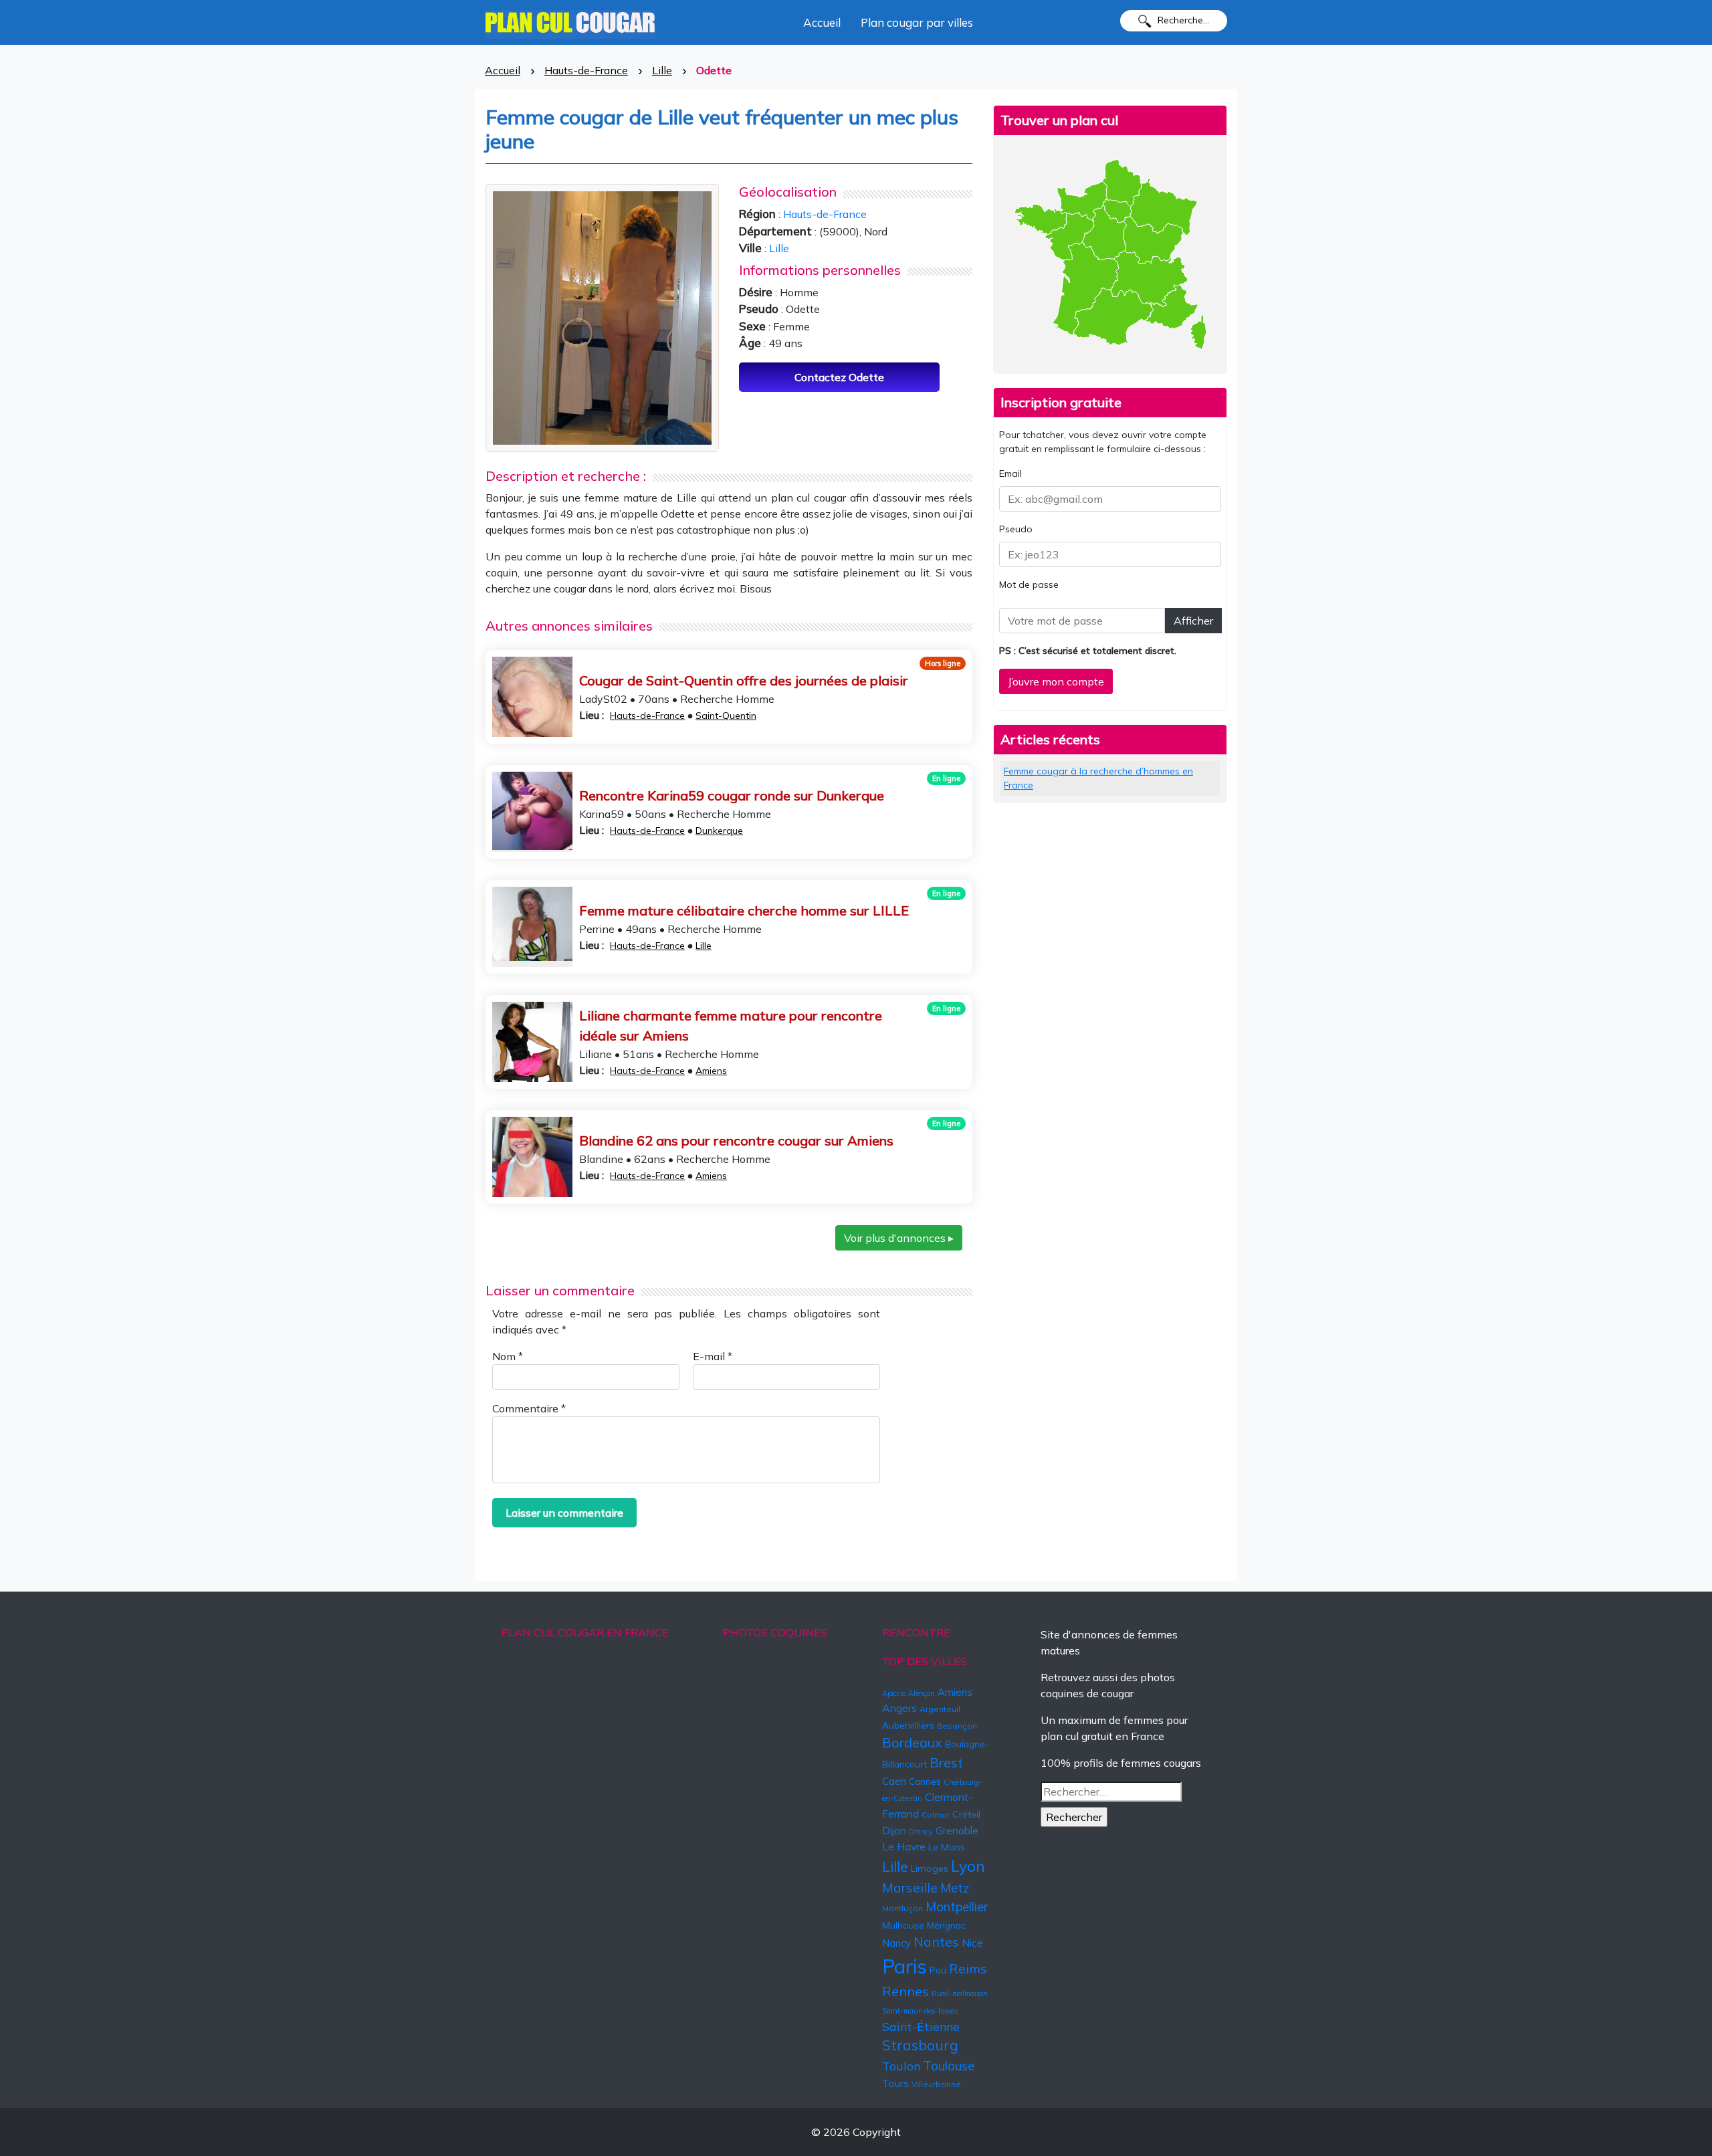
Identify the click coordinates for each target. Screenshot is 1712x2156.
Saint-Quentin (726, 716)
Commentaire (529, 1408)
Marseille (910, 1888)
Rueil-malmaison (960, 1993)
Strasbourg (920, 2045)
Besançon (957, 1726)
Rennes (905, 1991)
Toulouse (949, 2066)
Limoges (930, 1868)
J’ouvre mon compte (1056, 681)
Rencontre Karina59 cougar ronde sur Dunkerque (732, 795)
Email (1010, 473)
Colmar (936, 1815)
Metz (955, 1888)
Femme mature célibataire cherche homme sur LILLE (744, 910)
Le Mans (947, 1847)
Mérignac (946, 1925)
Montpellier (957, 1907)
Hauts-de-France (586, 70)
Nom (508, 1356)
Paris (904, 1966)
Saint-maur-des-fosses (920, 2011)
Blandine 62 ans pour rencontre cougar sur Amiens (736, 1141)
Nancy (896, 1943)
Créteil (966, 1814)
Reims (968, 1969)
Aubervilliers (908, 1725)
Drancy (921, 1832)
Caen (894, 1781)
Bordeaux (912, 1742)
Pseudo (1016, 529)
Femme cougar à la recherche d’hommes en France (1098, 778)
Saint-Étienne (921, 2026)
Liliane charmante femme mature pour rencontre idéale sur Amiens (731, 1026)
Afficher (1193, 621)
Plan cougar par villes (917, 22)
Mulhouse (903, 1925)
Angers (899, 1708)
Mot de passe (1029, 584)
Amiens (711, 1071)
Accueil (822, 22)
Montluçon (902, 1908)
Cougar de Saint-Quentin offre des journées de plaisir (744, 680)
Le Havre (904, 1846)
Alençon (922, 1693)
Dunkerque (719, 831)
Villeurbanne (936, 2084)
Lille (662, 70)
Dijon (894, 1830)
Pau (938, 1970)
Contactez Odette (839, 377)
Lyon (968, 1866)
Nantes (936, 1942)
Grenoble (957, 1830)
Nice (972, 1943)
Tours (895, 2083)
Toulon (901, 2066)
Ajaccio (894, 1693)
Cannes (925, 1782)
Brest (946, 1762)
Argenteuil (940, 1709)
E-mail (713, 1356)
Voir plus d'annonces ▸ (899, 1238)
